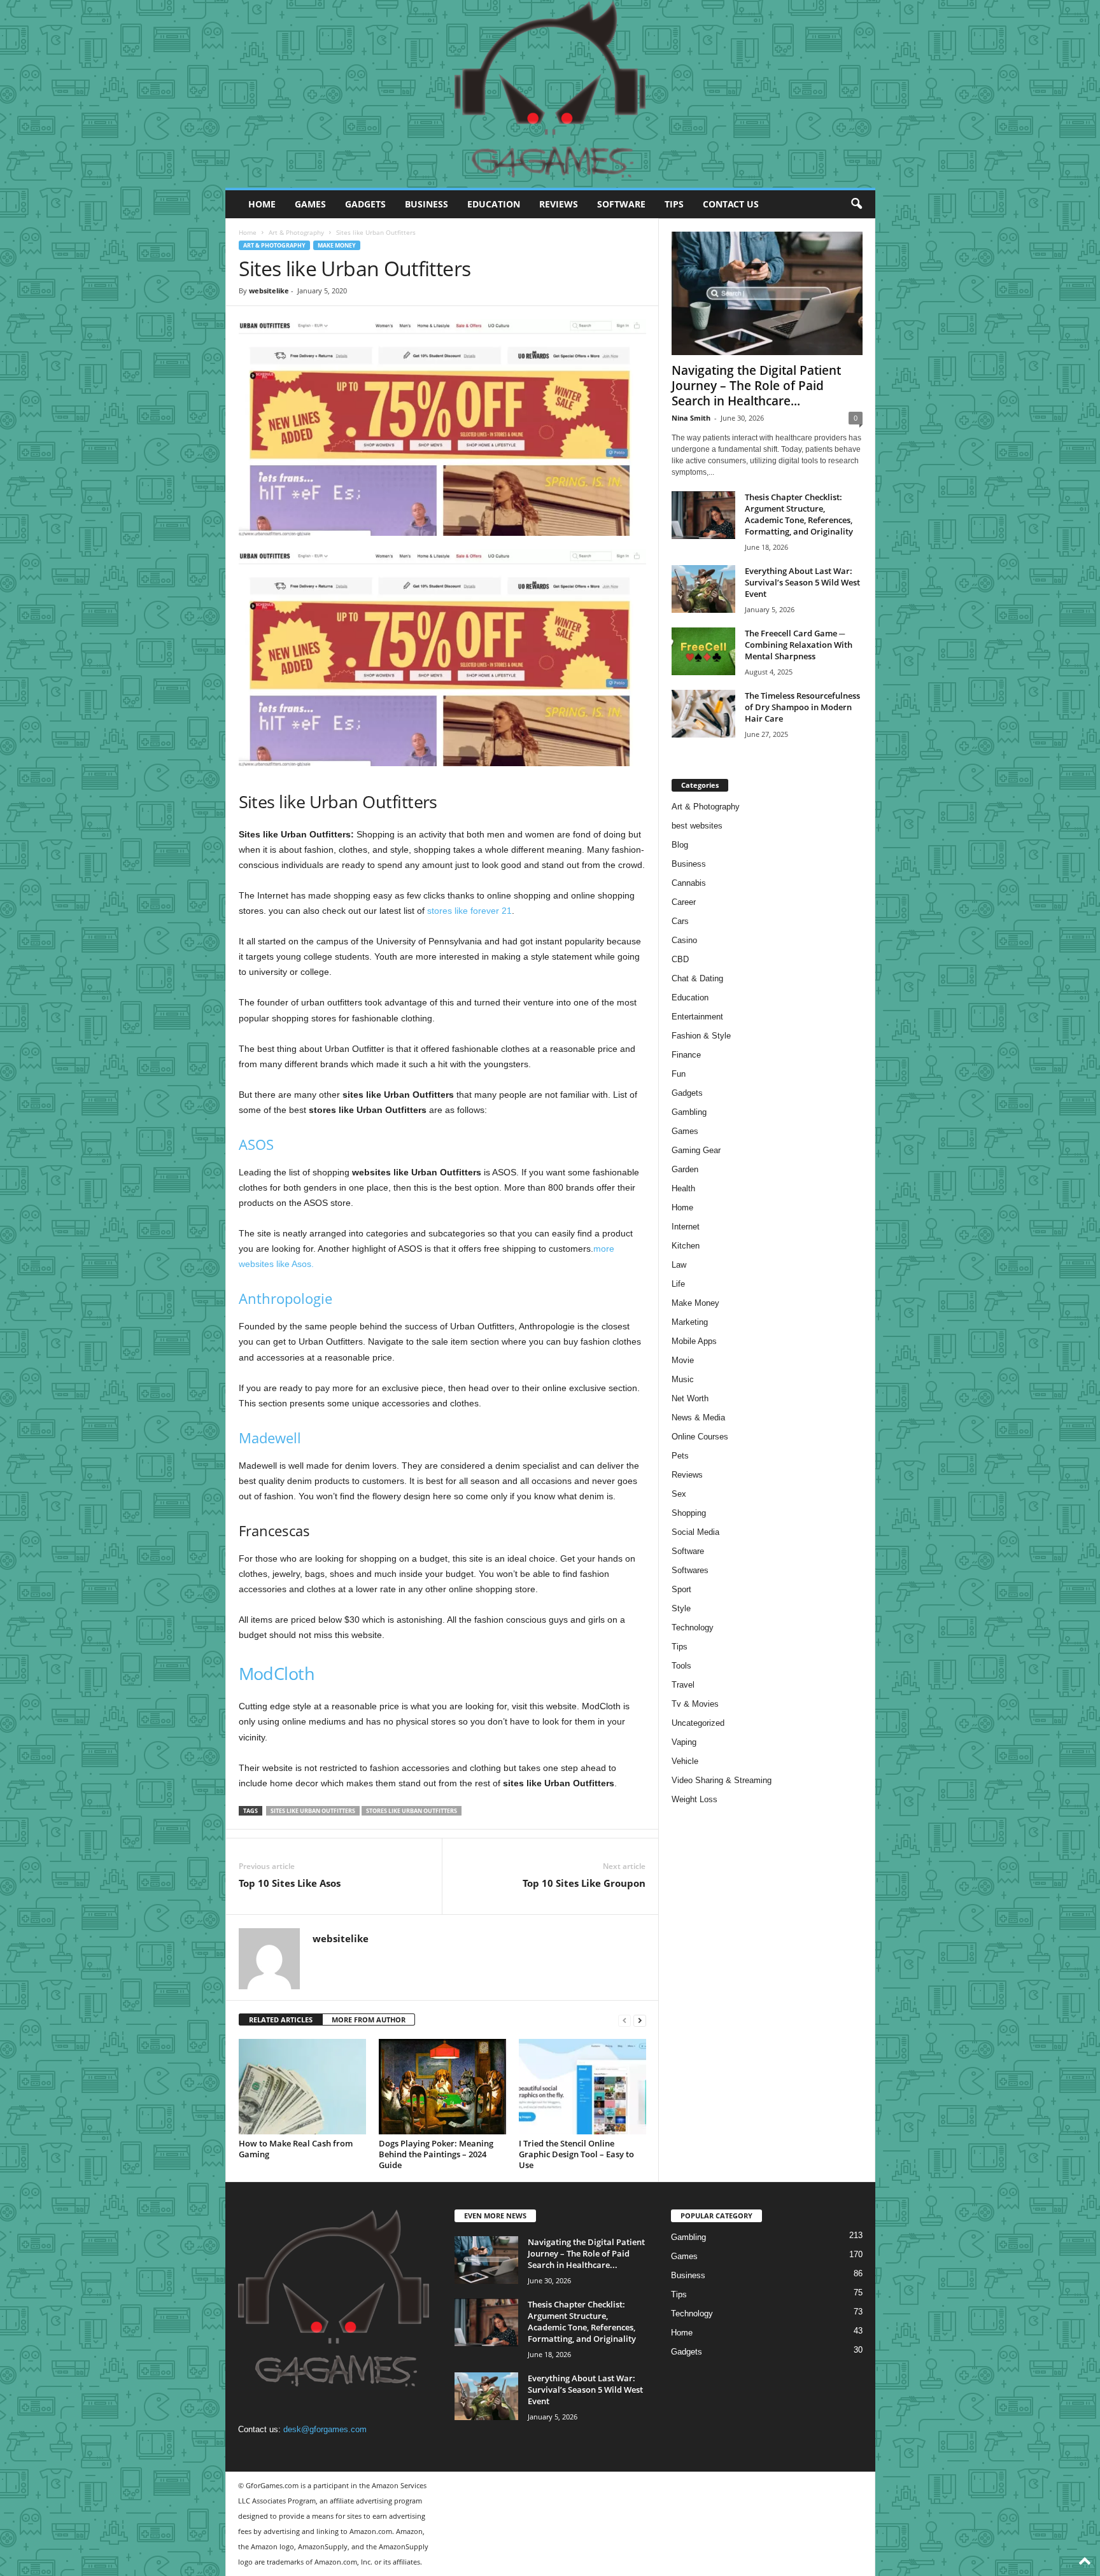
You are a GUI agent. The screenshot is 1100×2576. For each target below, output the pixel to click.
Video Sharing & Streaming (722, 1780)
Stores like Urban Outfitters (412, 1811)
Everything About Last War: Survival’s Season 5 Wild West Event (802, 582)
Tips (674, 204)
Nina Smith (691, 418)
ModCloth (277, 1673)
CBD (680, 959)
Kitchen (686, 1246)
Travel (683, 1685)
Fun (679, 1074)
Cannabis (689, 883)
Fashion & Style (701, 1036)
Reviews (559, 204)
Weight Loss (695, 1799)
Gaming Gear (696, 1150)
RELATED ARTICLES (281, 2019)
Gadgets (365, 204)
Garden (685, 1169)
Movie (683, 1360)
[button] (856, 204)
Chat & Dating (697, 978)
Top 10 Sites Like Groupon (584, 1883)
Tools (681, 1666)
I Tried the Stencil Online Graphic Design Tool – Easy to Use (576, 2154)
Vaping (684, 1742)
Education (494, 204)
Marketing (690, 1322)
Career (684, 902)
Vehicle (685, 1761)
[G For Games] (550, 94)
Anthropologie (286, 1298)
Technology (693, 1627)
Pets (680, 1456)
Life (678, 1284)
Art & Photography (296, 232)
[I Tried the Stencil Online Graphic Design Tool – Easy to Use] (582, 2087)
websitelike (269, 290)
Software (621, 204)
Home (262, 204)
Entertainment (697, 1017)
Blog (680, 845)
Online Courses (700, 1437)
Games (310, 204)
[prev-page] (624, 2020)
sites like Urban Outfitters (313, 1811)
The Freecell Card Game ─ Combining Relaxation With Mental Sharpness (799, 645)
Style (681, 1608)
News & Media (698, 1417)
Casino (684, 940)
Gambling (689, 1112)
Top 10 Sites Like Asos (290, 1883)
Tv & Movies (695, 1704)
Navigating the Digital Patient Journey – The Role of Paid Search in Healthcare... (756, 386)
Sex (679, 1494)
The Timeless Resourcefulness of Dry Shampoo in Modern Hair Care (802, 707)
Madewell (270, 1438)
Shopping (689, 1513)
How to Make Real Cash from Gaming (296, 2149)
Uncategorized (698, 1723)
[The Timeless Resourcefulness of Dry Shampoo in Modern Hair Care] (703, 714)
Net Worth (690, 1398)
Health (683, 1188)
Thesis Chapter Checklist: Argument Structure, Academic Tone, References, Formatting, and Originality (799, 514)
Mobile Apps (694, 1341)
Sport (681, 1589)
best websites (697, 826)
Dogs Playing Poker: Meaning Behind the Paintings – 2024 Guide (436, 2154)
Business (427, 204)
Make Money (337, 245)
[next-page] (640, 2020)
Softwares (690, 1570)
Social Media (695, 1532)
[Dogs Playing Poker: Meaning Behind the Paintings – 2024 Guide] (442, 2087)
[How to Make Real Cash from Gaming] (302, 2087)
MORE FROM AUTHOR (369, 2019)
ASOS (256, 1144)
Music (683, 1379)
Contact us (731, 204)
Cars (680, 921)
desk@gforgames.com (325, 2429)
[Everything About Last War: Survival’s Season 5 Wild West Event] (703, 589)
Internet (686, 1227)
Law (679, 1265)
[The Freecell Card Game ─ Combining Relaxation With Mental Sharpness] (703, 651)
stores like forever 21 (469, 911)
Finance (686, 1055)
